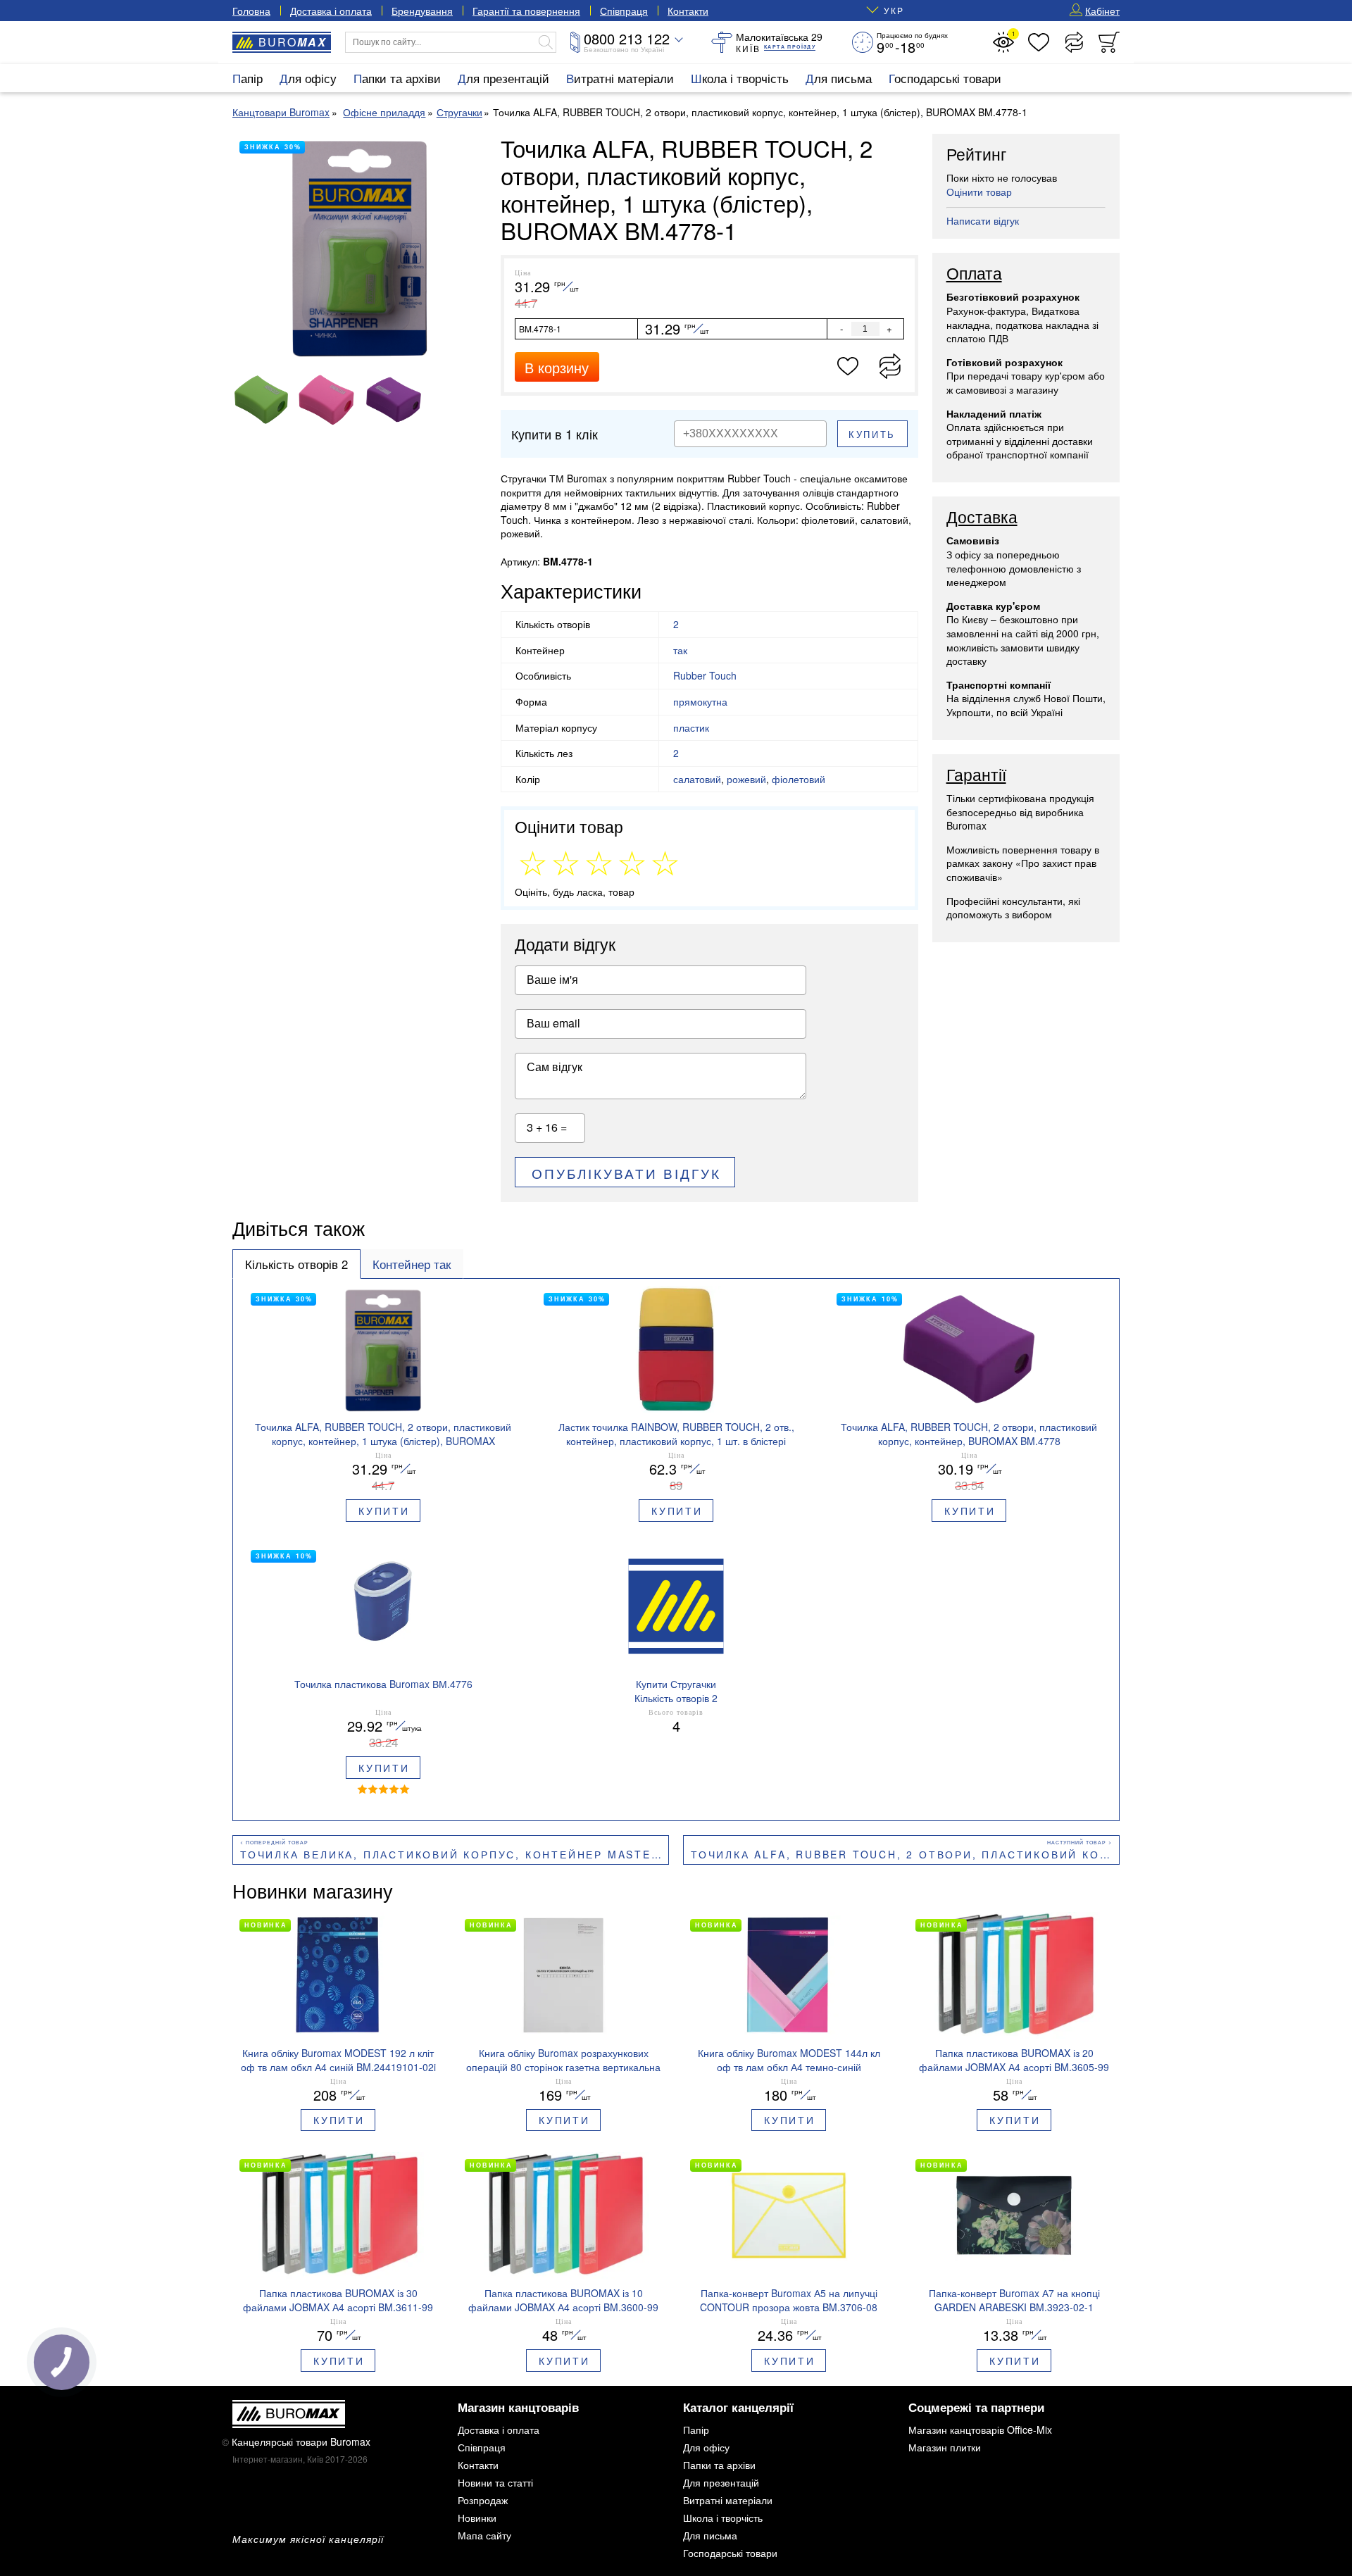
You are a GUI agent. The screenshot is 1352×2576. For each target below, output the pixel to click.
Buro (293, 42)
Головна (251, 11)
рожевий (746, 779)
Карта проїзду (790, 47)
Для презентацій (503, 78)
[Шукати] (546, 42)
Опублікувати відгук (626, 1173)
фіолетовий (799, 779)
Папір (248, 78)
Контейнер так (412, 1264)
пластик (691, 727)
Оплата (974, 274)
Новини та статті (495, 2482)
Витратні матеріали (620, 78)
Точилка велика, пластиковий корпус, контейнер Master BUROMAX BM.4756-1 (455, 1854)
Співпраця (624, 11)
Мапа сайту (484, 2535)
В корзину (557, 367)
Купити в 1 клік (555, 434)
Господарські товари (945, 78)
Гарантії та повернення (526, 11)
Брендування (422, 11)
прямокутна (700, 701)
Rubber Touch (705, 675)
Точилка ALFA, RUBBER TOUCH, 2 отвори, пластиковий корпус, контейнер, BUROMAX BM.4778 (905, 1854)
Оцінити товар (979, 192)
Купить (872, 434)
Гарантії (976, 775)
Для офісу (308, 78)
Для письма (839, 78)
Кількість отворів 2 (296, 1264)
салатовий (697, 779)
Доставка (982, 518)
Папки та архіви (397, 78)
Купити (384, 1511)
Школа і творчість (740, 78)
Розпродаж (483, 2500)
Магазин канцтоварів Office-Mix (980, 2430)
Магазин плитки (945, 2447)
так (680, 650)
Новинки (477, 2518)
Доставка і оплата (331, 11)
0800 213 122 (627, 38)
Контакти (688, 11)
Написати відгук (983, 220)
